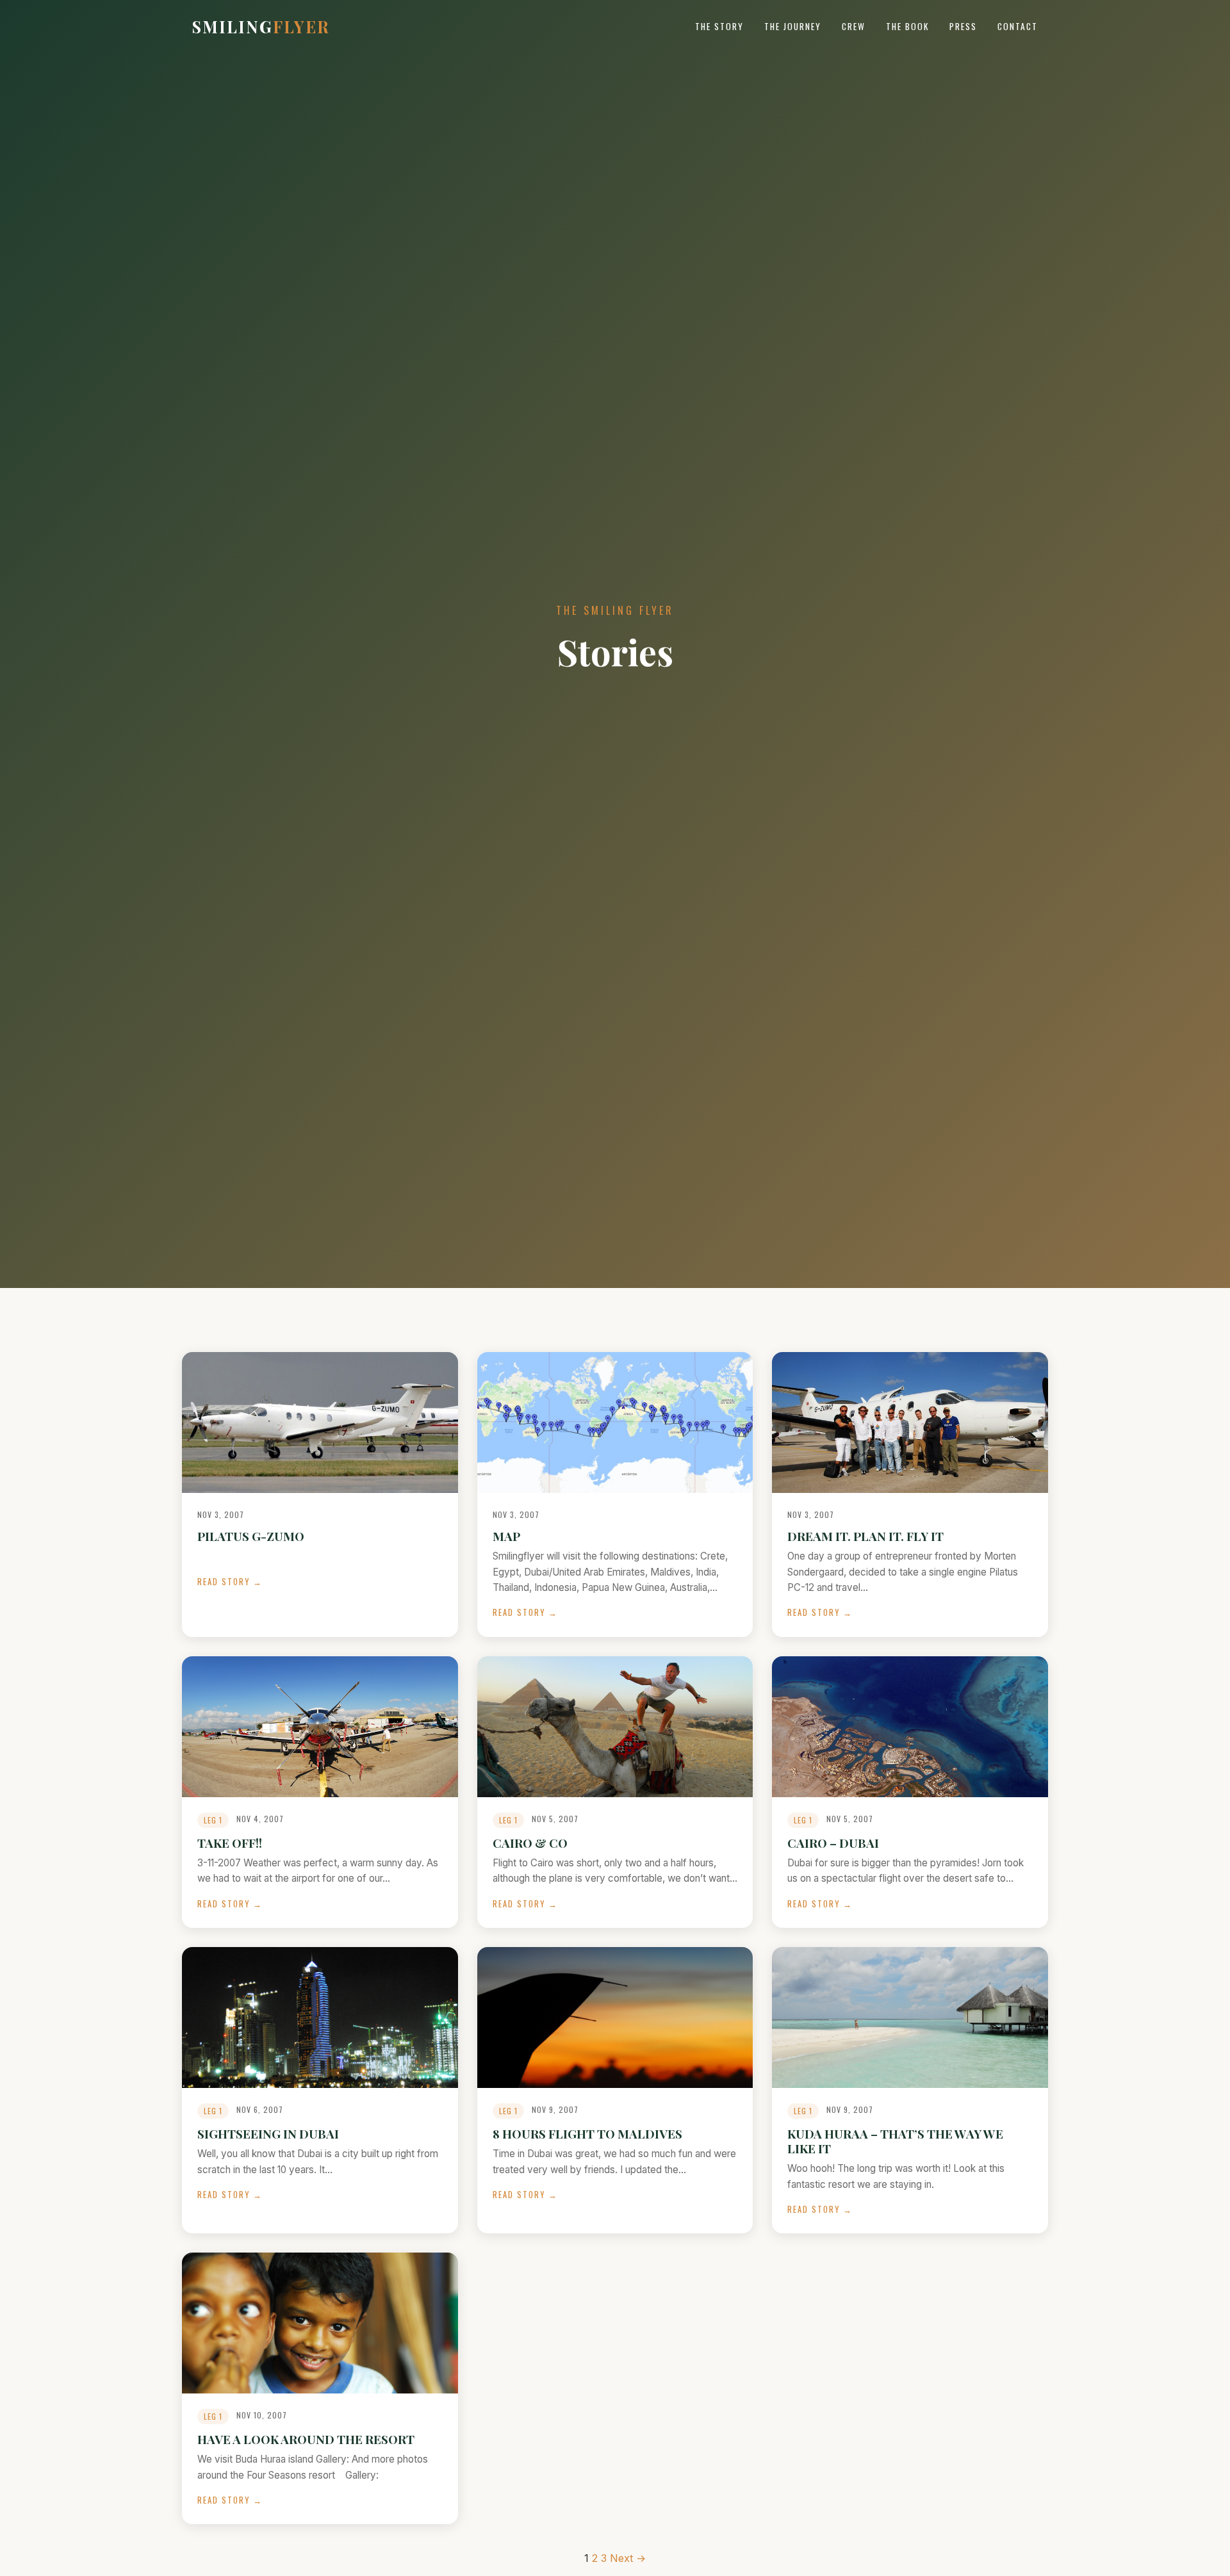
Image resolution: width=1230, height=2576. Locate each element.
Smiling (261, 26)
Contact (1018, 26)
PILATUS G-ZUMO (251, 1536)
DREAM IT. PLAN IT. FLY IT (865, 1536)
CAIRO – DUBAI (833, 1843)
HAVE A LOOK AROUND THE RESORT (306, 2439)
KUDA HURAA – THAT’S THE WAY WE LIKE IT (895, 2141)
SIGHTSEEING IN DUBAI (268, 2133)
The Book (907, 26)
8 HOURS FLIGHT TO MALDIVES (587, 2133)
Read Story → (230, 1582)
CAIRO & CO (530, 1843)
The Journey (793, 26)
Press (963, 26)
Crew (854, 26)
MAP (506, 1536)
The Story (719, 26)
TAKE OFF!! (230, 1843)
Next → (628, 2558)
